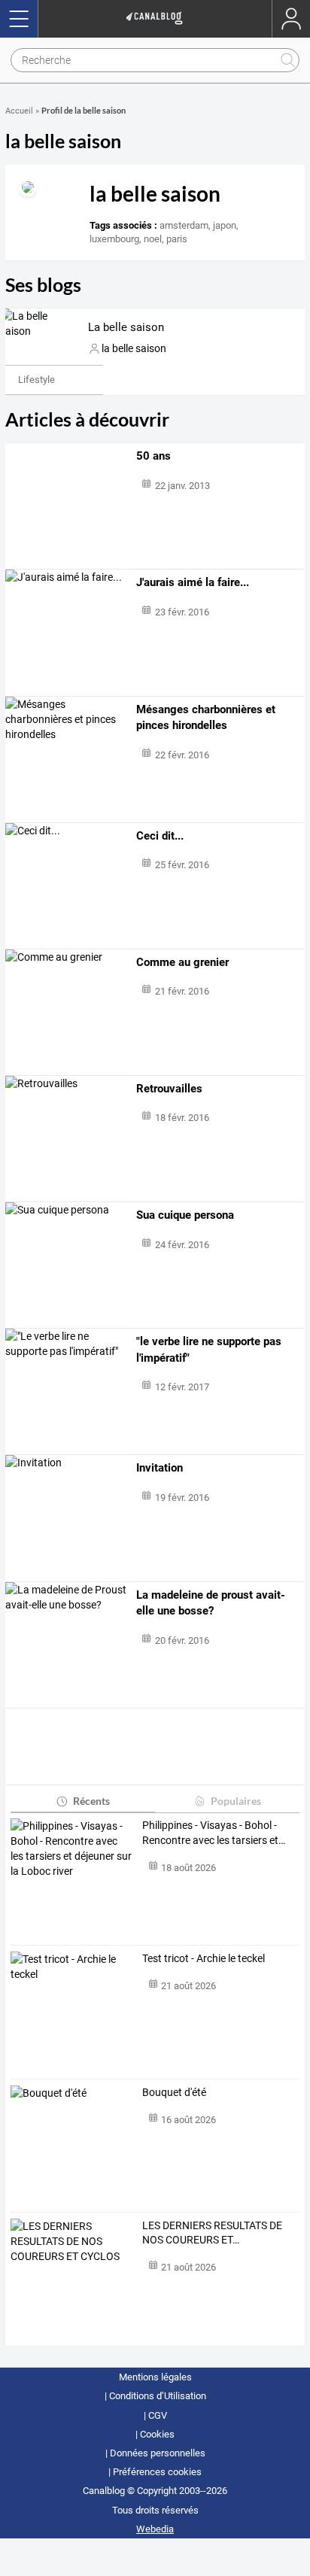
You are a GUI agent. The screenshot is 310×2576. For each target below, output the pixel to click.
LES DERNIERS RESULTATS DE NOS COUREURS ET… (212, 2233)
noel (153, 239)
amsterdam (184, 225)
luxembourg (114, 239)
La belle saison (126, 327)
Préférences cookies (157, 2472)
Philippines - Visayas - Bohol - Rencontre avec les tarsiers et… (214, 1833)
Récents (91, 1801)
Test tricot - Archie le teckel (204, 1958)
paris (177, 239)
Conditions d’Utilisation (158, 2396)
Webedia (155, 2529)
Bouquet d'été (174, 2092)
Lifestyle (36, 380)
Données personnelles (158, 2453)
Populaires (236, 1801)
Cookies (157, 2434)
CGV (158, 2415)
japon (225, 225)
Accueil (19, 111)
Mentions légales (155, 2377)
